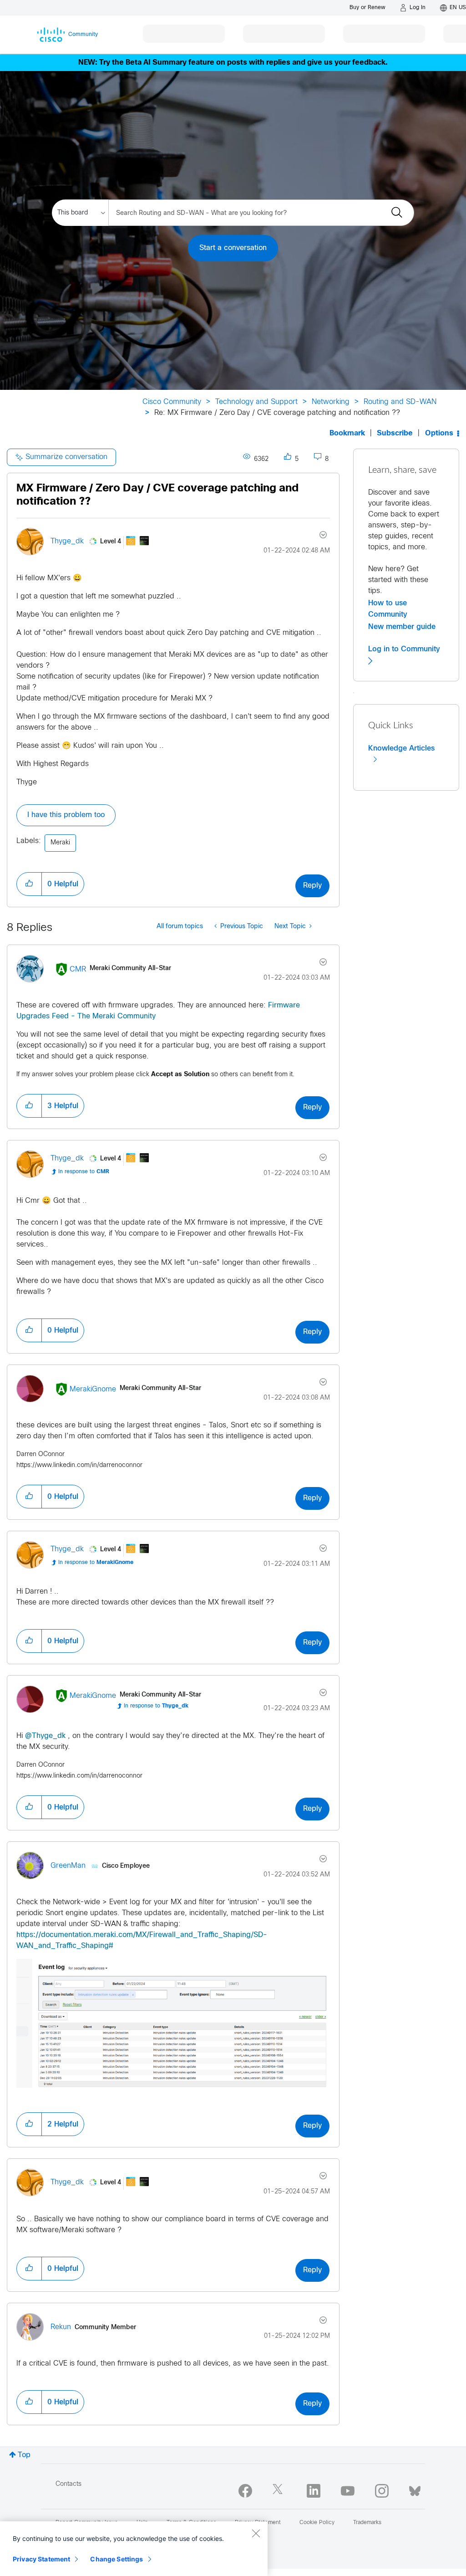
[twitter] (279, 2491)
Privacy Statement (41, 2559)
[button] (29, 884)
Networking (331, 402)
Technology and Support (256, 402)
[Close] (256, 2533)
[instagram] (382, 2491)
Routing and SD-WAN (400, 402)
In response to (84, 1172)
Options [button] (439, 433)
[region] (134, 2549)
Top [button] (24, 2455)
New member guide (402, 627)
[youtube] (348, 2491)
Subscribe (395, 433)
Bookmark (347, 433)
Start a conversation (233, 248)
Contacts (68, 2484)
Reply (312, 886)
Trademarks (367, 2523)
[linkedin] (314, 2491)
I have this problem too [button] (66, 815)
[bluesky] (415, 2489)
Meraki (60, 843)
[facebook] (245, 2491)
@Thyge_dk (45, 1736)
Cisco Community (172, 402)
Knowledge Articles (401, 748)
